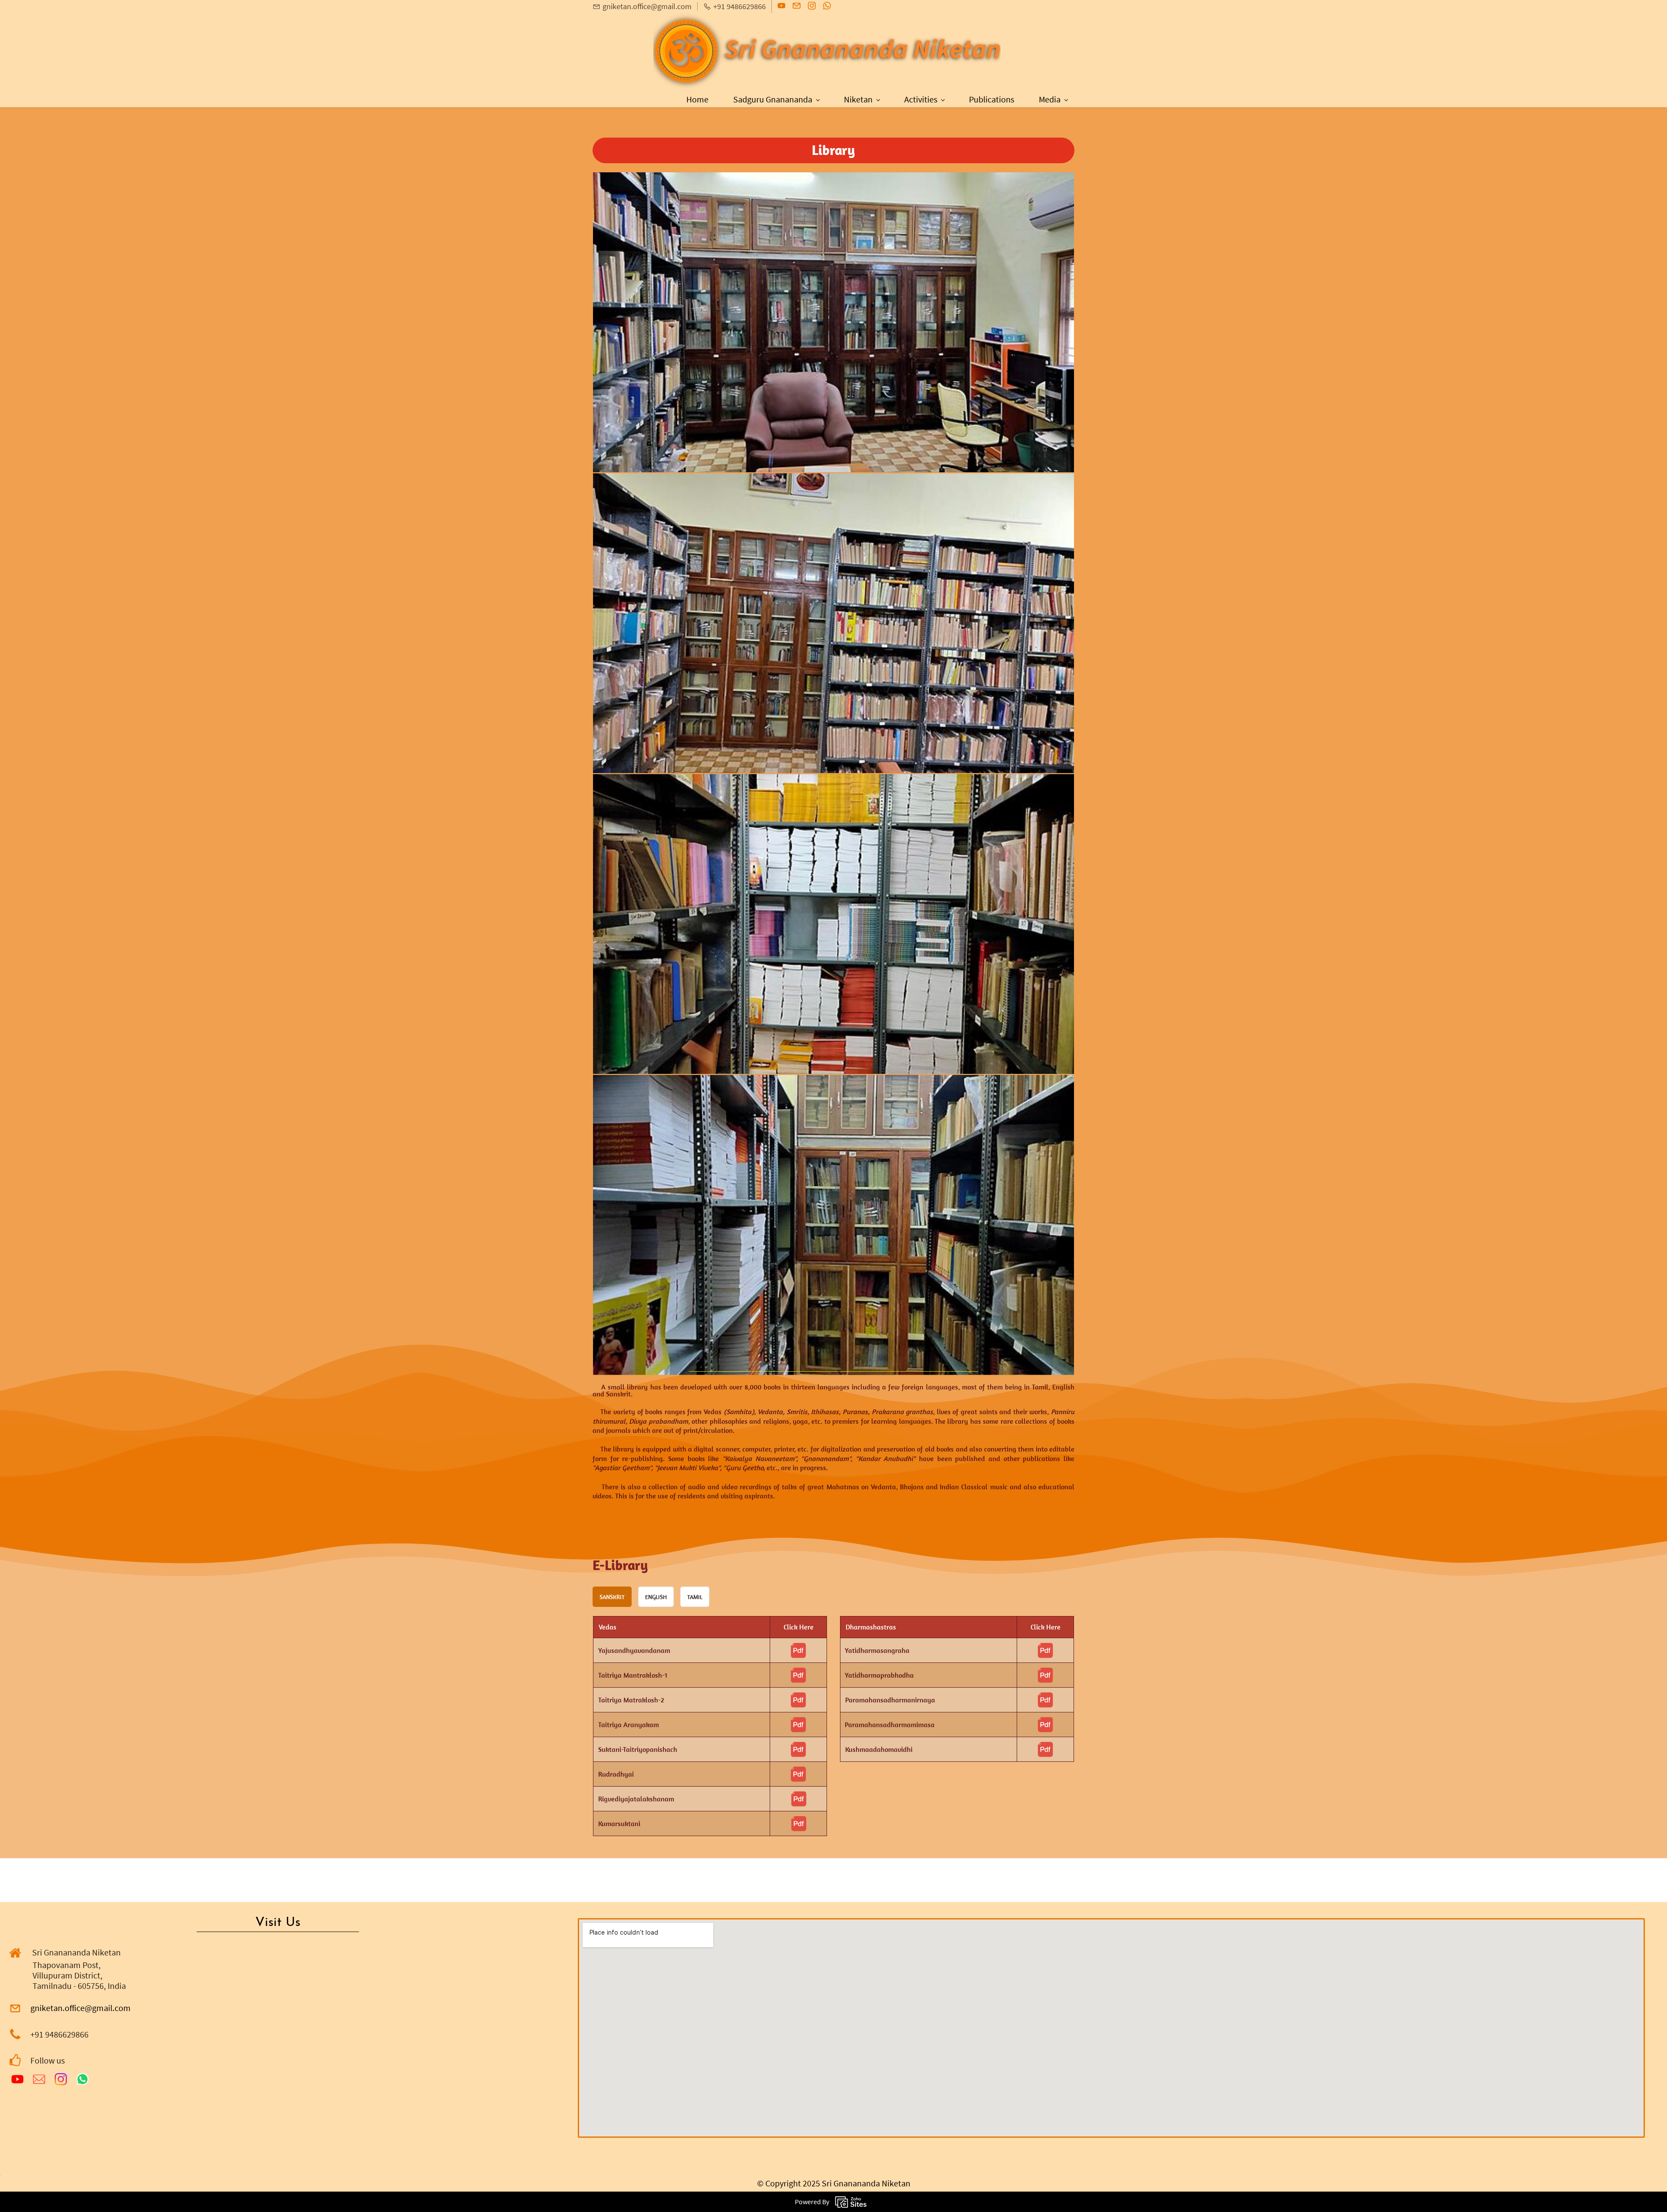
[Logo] (827, 52)
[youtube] (781, 8)
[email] (797, 8)
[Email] (39, 2079)
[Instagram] (61, 2079)
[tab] (612, 1597)
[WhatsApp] (82, 2079)
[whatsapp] (827, 8)
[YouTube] (17, 2079)
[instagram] (812, 8)
